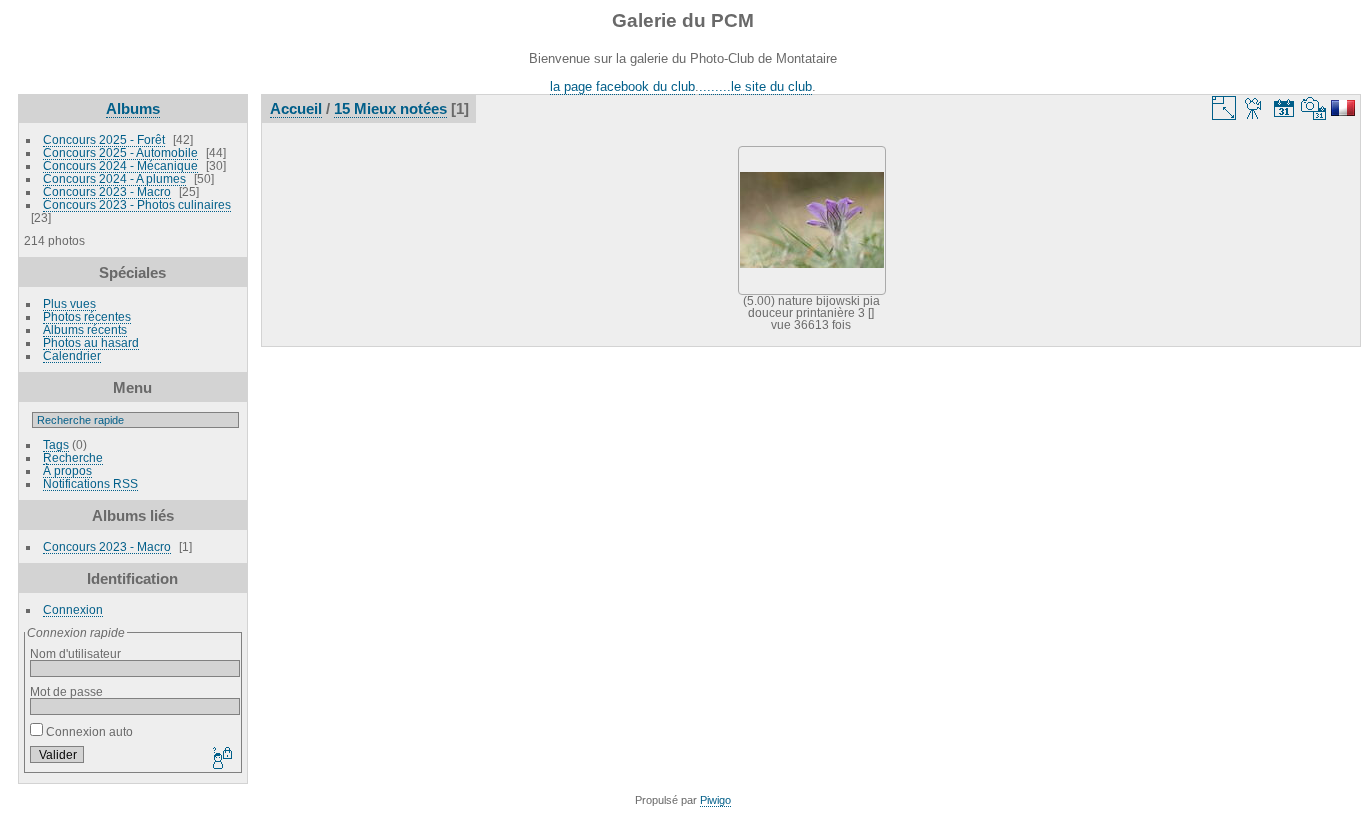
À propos (67, 470)
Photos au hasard (91, 342)
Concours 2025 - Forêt (104, 139)
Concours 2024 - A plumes (114, 178)
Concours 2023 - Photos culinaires (137, 204)
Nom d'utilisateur (75, 653)
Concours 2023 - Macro (107, 191)
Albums (133, 108)
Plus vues (69, 303)
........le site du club (755, 86)
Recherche (73, 457)
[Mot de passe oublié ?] (221, 759)
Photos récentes (87, 316)
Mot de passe (66, 691)
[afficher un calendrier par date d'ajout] (1284, 108)
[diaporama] (1254, 108)
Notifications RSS (90, 483)
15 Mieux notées (390, 108)
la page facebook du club (622, 86)
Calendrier (72, 355)
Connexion (73, 609)
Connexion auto (88, 731)
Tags (56, 444)
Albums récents (85, 329)
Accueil (296, 108)
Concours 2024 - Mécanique (120, 165)
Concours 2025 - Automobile (120, 152)
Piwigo (715, 800)
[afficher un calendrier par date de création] (1314, 108)
